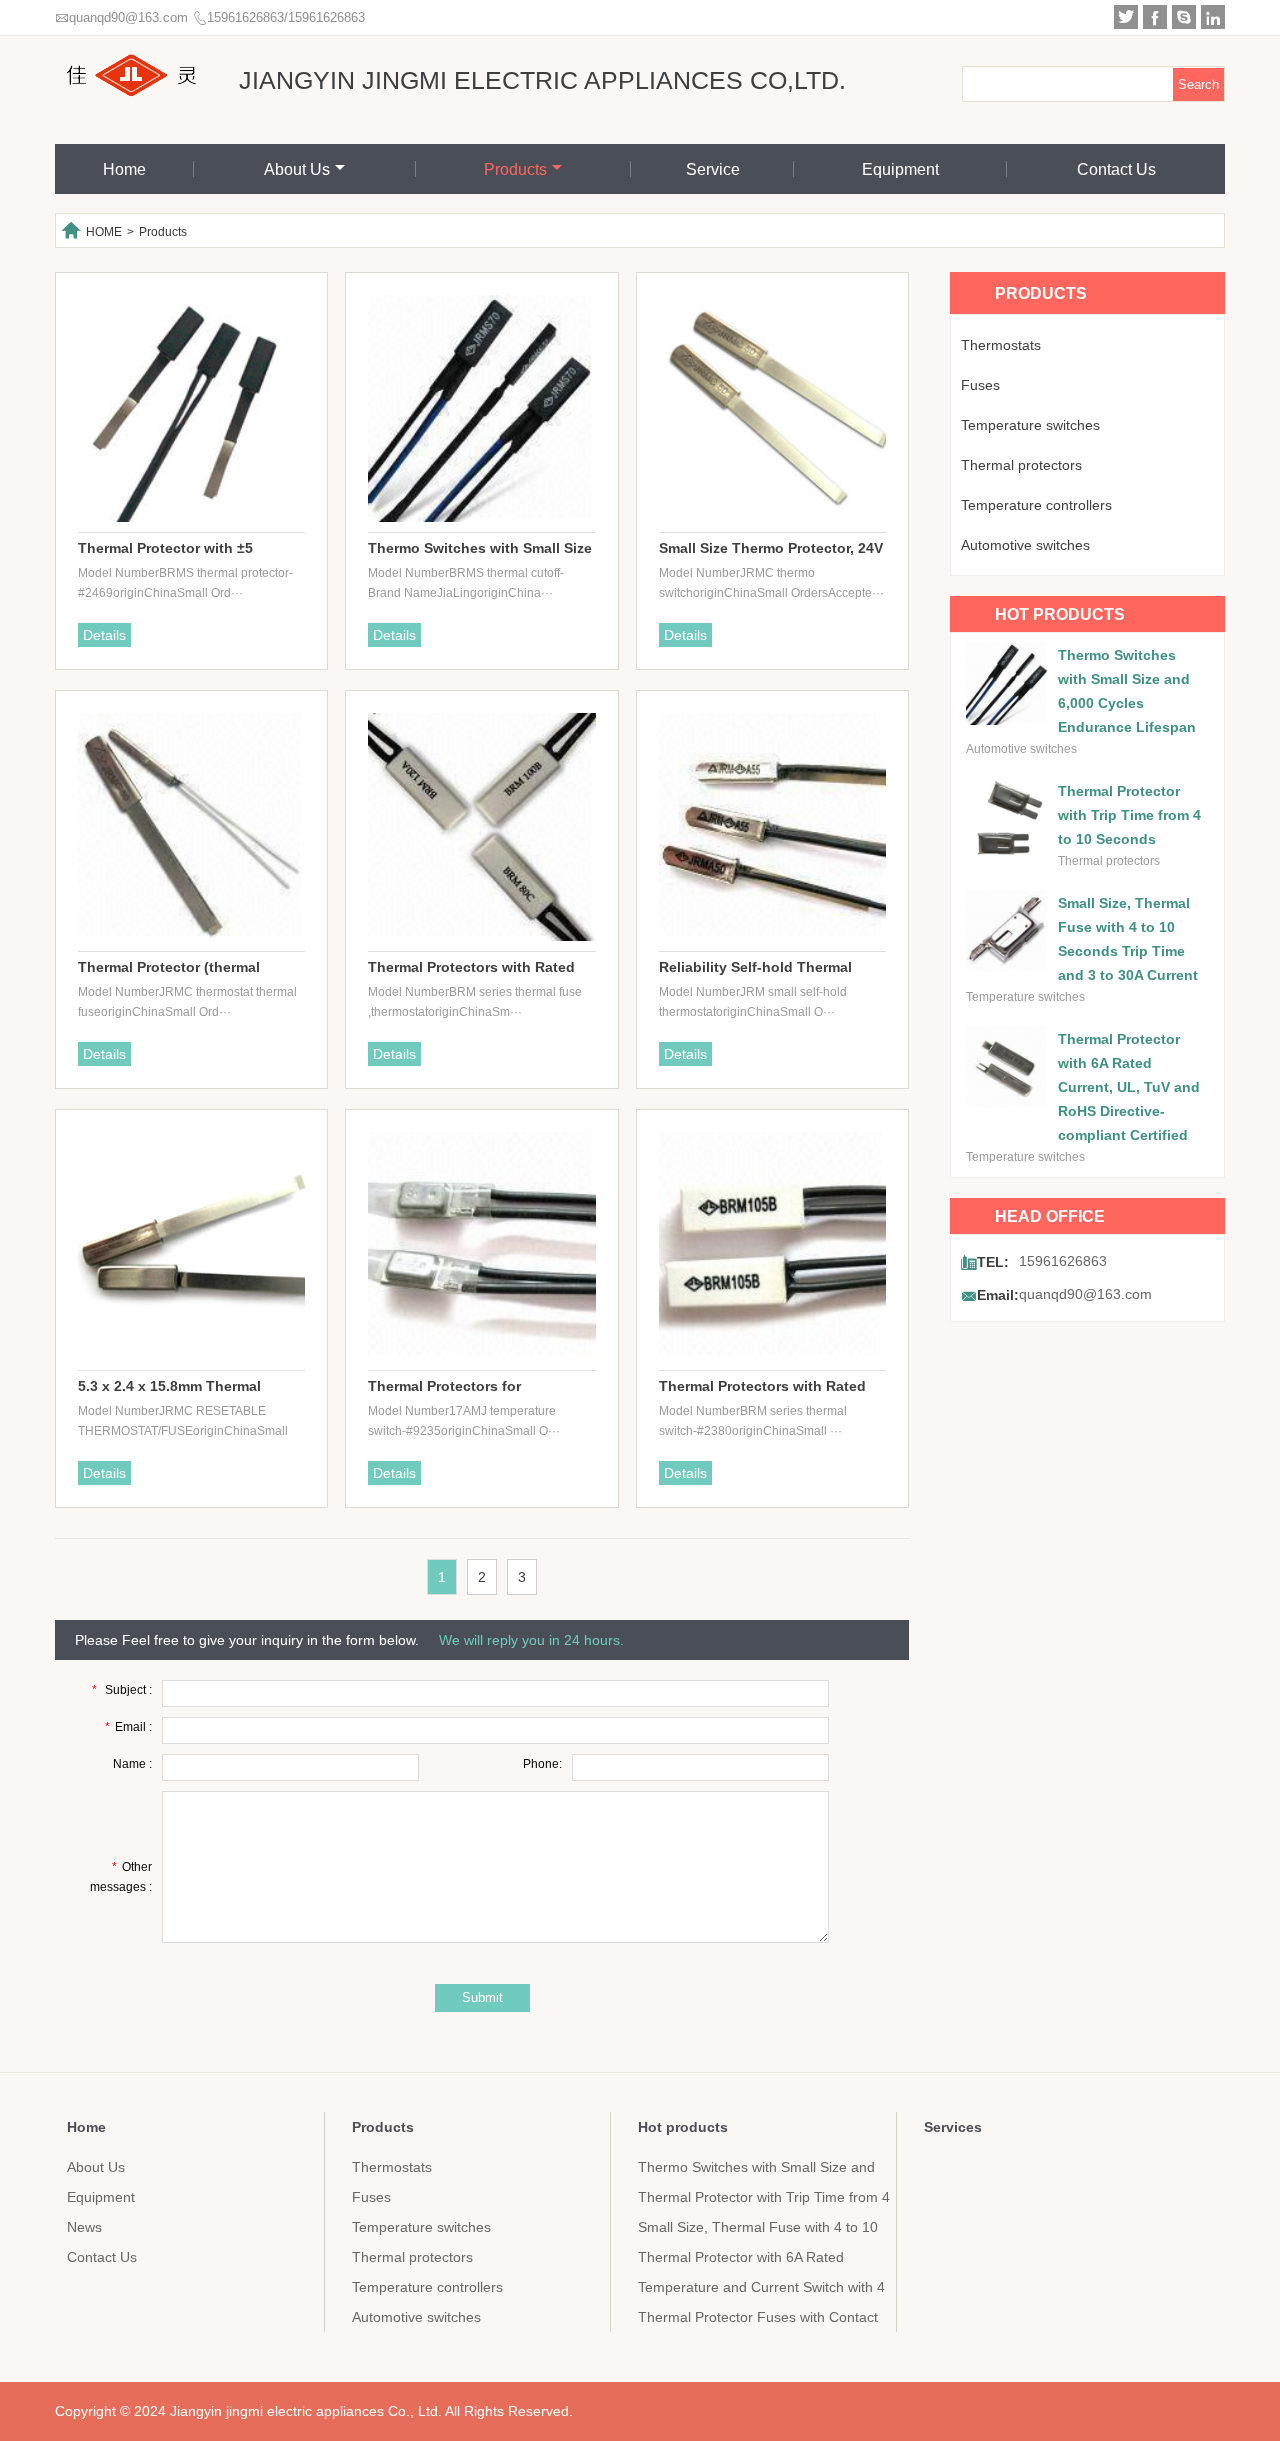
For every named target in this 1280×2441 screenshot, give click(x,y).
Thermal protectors (1021, 465)
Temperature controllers (1036, 505)
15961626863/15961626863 (286, 17)
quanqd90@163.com (128, 17)
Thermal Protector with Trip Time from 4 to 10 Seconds (1129, 815)
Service (713, 169)
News (84, 2227)
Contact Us (1116, 169)
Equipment (900, 169)
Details (104, 635)
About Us (297, 169)
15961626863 (1063, 1261)
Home (124, 169)
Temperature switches (1030, 425)
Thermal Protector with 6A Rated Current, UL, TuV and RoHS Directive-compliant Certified (1129, 1087)
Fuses (980, 385)
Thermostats (1001, 345)
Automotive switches (1025, 545)
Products (515, 169)
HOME (104, 232)
